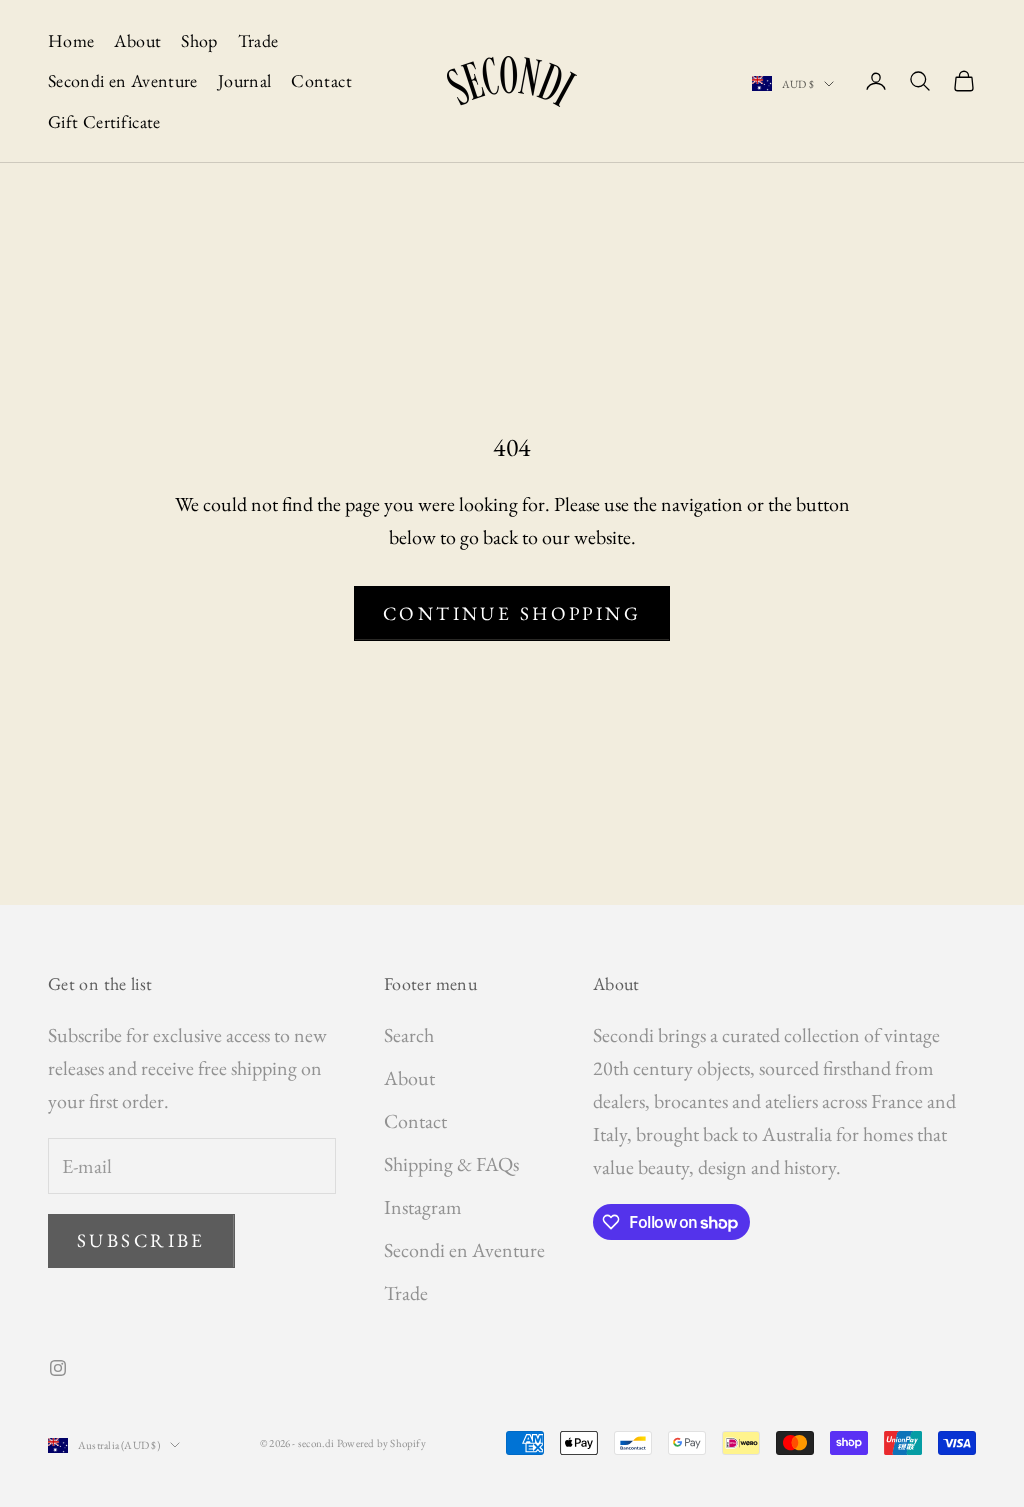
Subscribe (141, 1240)
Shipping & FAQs (451, 1164)
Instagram (423, 1207)
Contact (321, 80)
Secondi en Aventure (123, 80)
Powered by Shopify (381, 1443)
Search (409, 1035)
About (137, 40)
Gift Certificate (104, 121)
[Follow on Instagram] (58, 1368)
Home (71, 40)
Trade (258, 40)
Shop (199, 40)
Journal (245, 80)
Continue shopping (512, 613)
